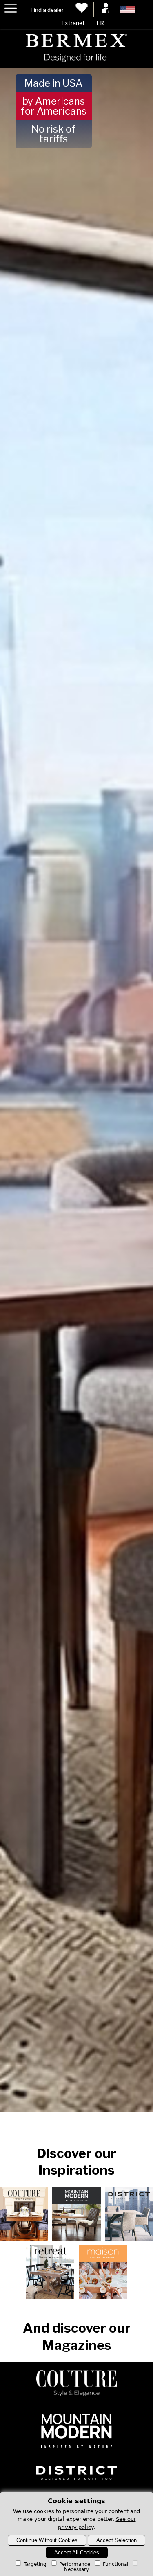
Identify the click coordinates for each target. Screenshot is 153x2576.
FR (100, 23)
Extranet (73, 23)
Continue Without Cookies (47, 2540)
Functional (115, 2564)
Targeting (35, 2564)
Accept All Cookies (77, 2552)
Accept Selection (116, 2540)
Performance (75, 2564)
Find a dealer (47, 10)
